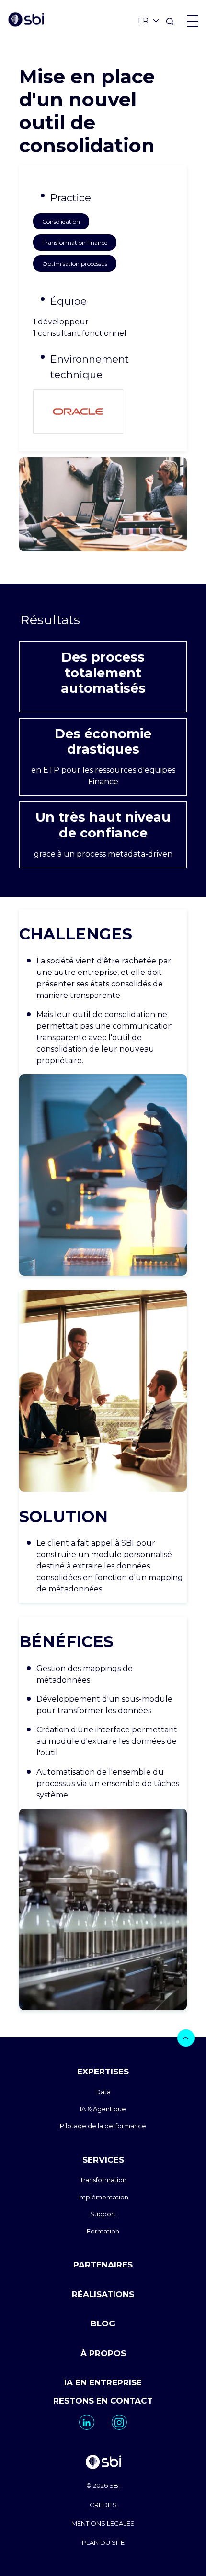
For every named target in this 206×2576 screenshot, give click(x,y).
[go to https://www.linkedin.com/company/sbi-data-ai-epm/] (87, 2422)
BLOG (103, 2324)
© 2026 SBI (103, 2485)
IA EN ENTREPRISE (103, 2382)
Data (103, 2092)
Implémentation (103, 2197)
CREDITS (103, 2505)
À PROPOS (103, 2353)
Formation (103, 2231)
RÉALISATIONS (103, 2294)
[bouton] (186, 2038)
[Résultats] (103, 620)
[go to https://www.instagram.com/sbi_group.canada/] (119, 2422)
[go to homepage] (103, 2463)
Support (103, 2214)
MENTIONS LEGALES (103, 2523)
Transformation (103, 2180)
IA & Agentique (103, 2109)
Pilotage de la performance (103, 2126)
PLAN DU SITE (103, 2542)
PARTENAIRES (103, 2265)
